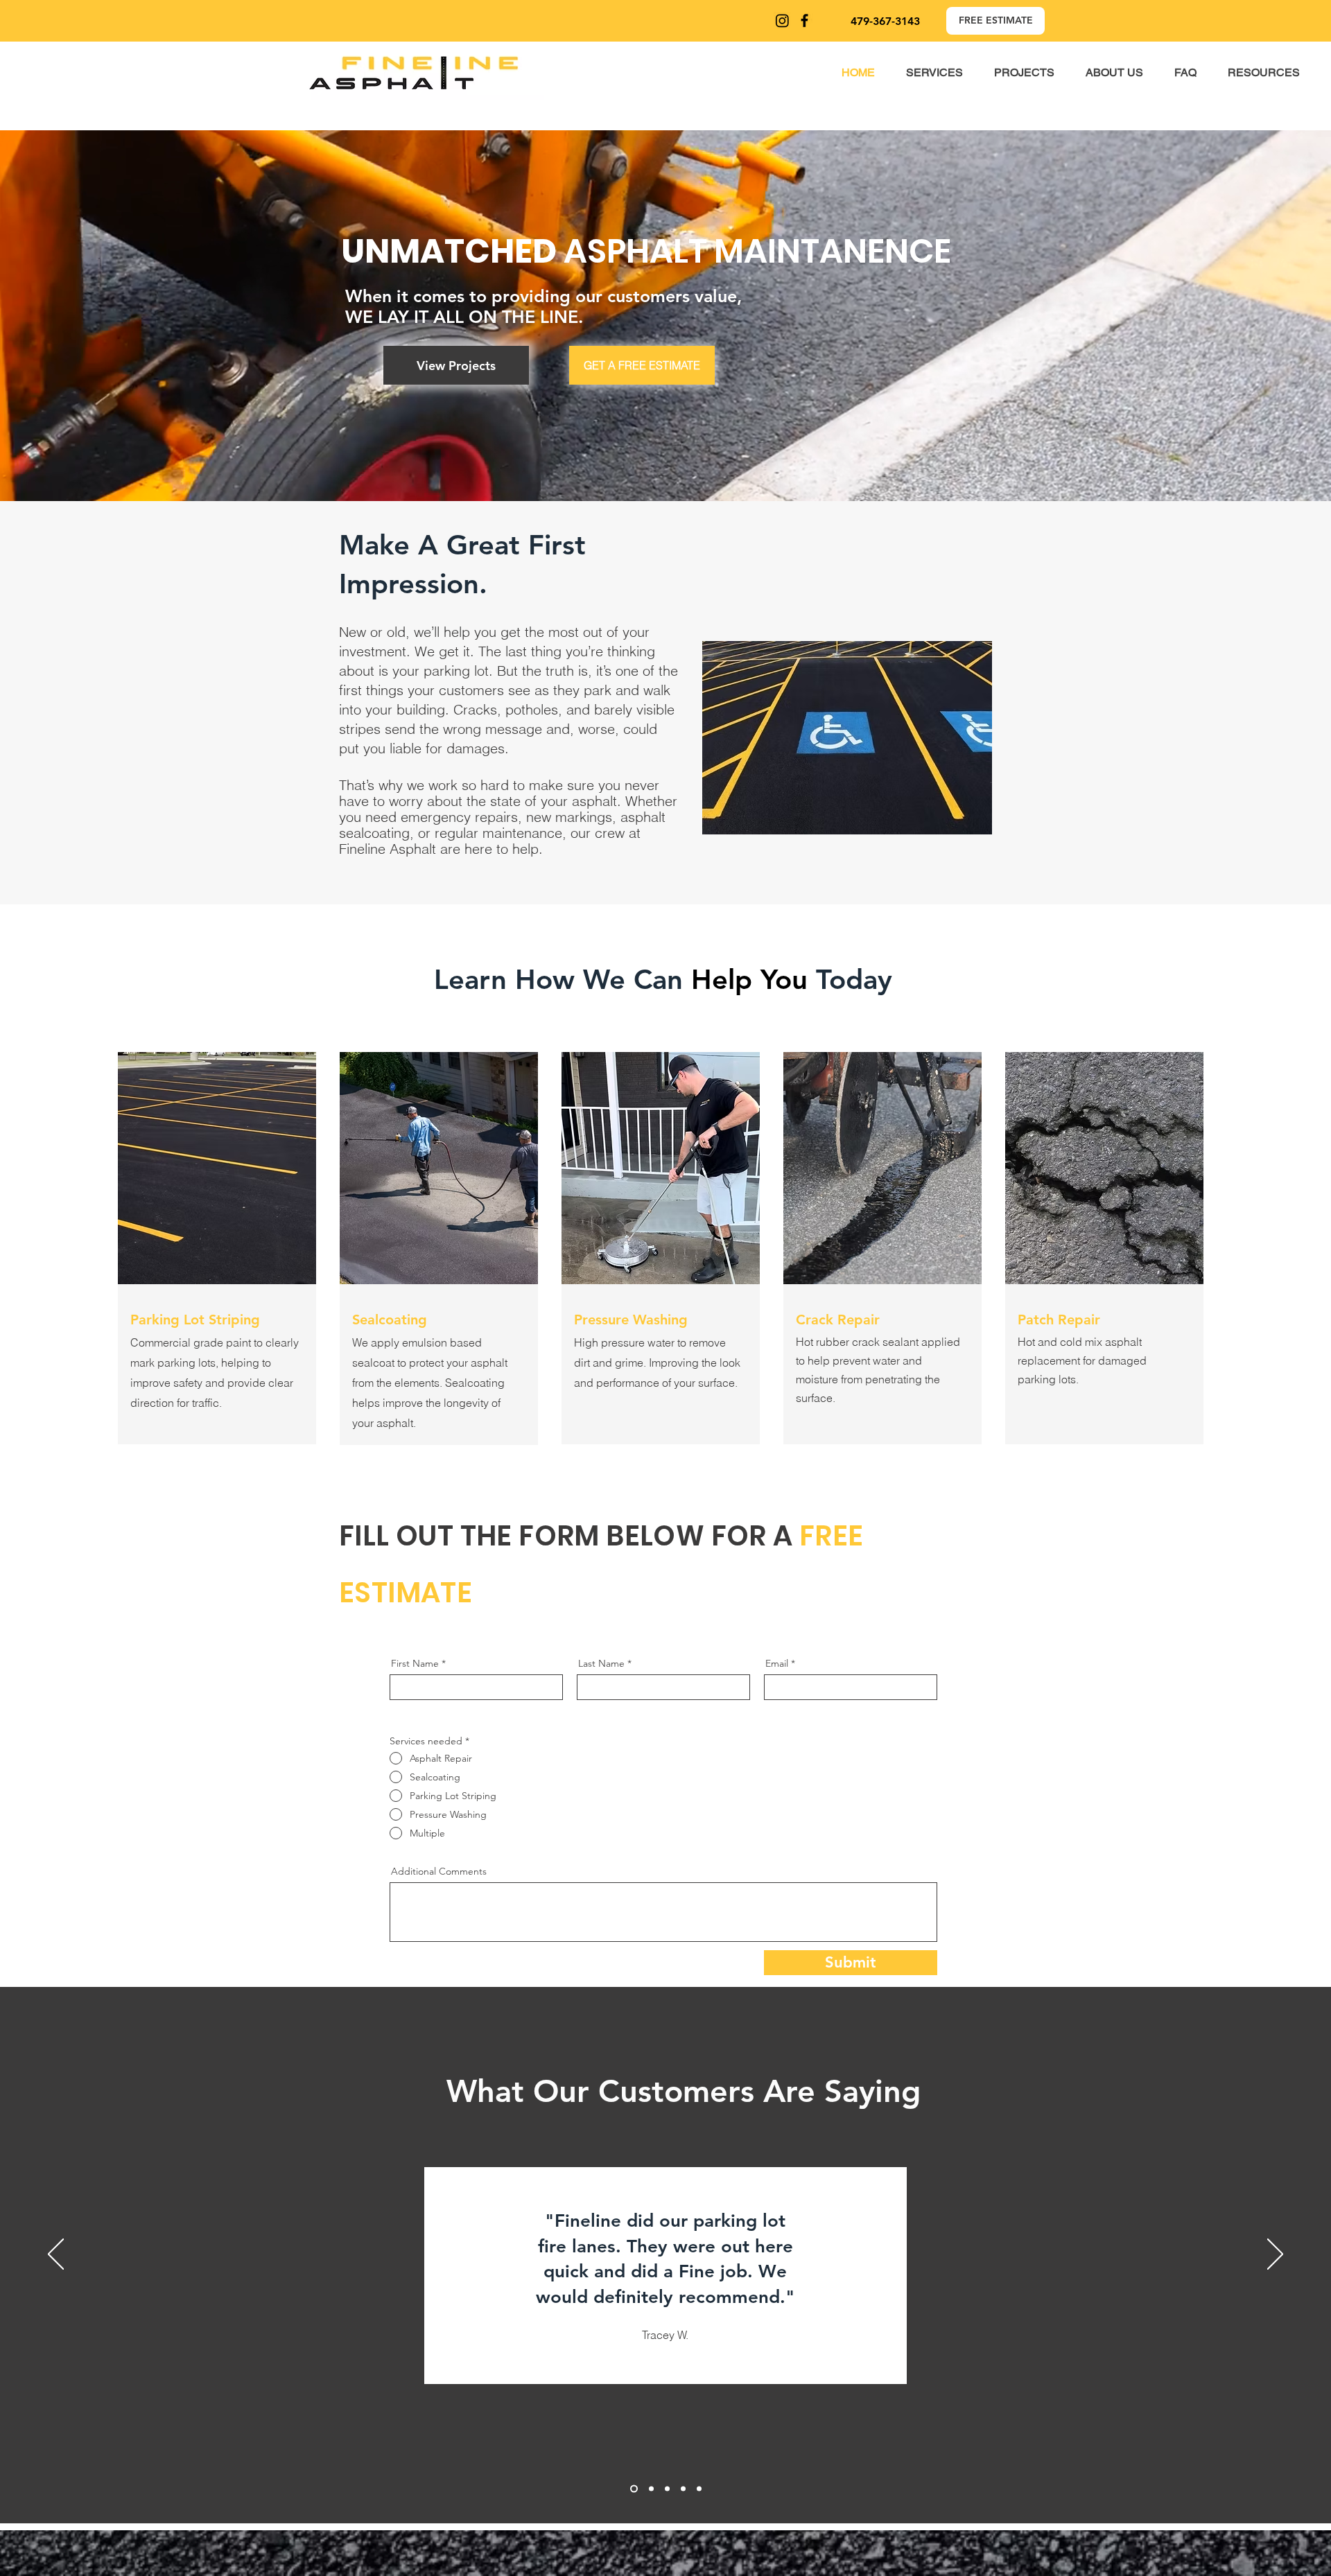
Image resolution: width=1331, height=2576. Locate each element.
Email (777, 1663)
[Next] (1275, 2255)
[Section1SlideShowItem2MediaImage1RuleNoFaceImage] (633, 2489)
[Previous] (56, 2255)
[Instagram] (782, 20)
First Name (415, 1663)
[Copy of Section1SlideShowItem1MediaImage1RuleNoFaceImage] (683, 2489)
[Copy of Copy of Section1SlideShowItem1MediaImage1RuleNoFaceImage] (699, 2489)
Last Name (601, 1663)
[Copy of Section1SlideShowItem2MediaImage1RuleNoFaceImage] (650, 2489)
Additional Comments (439, 1871)
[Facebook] (804, 20)
